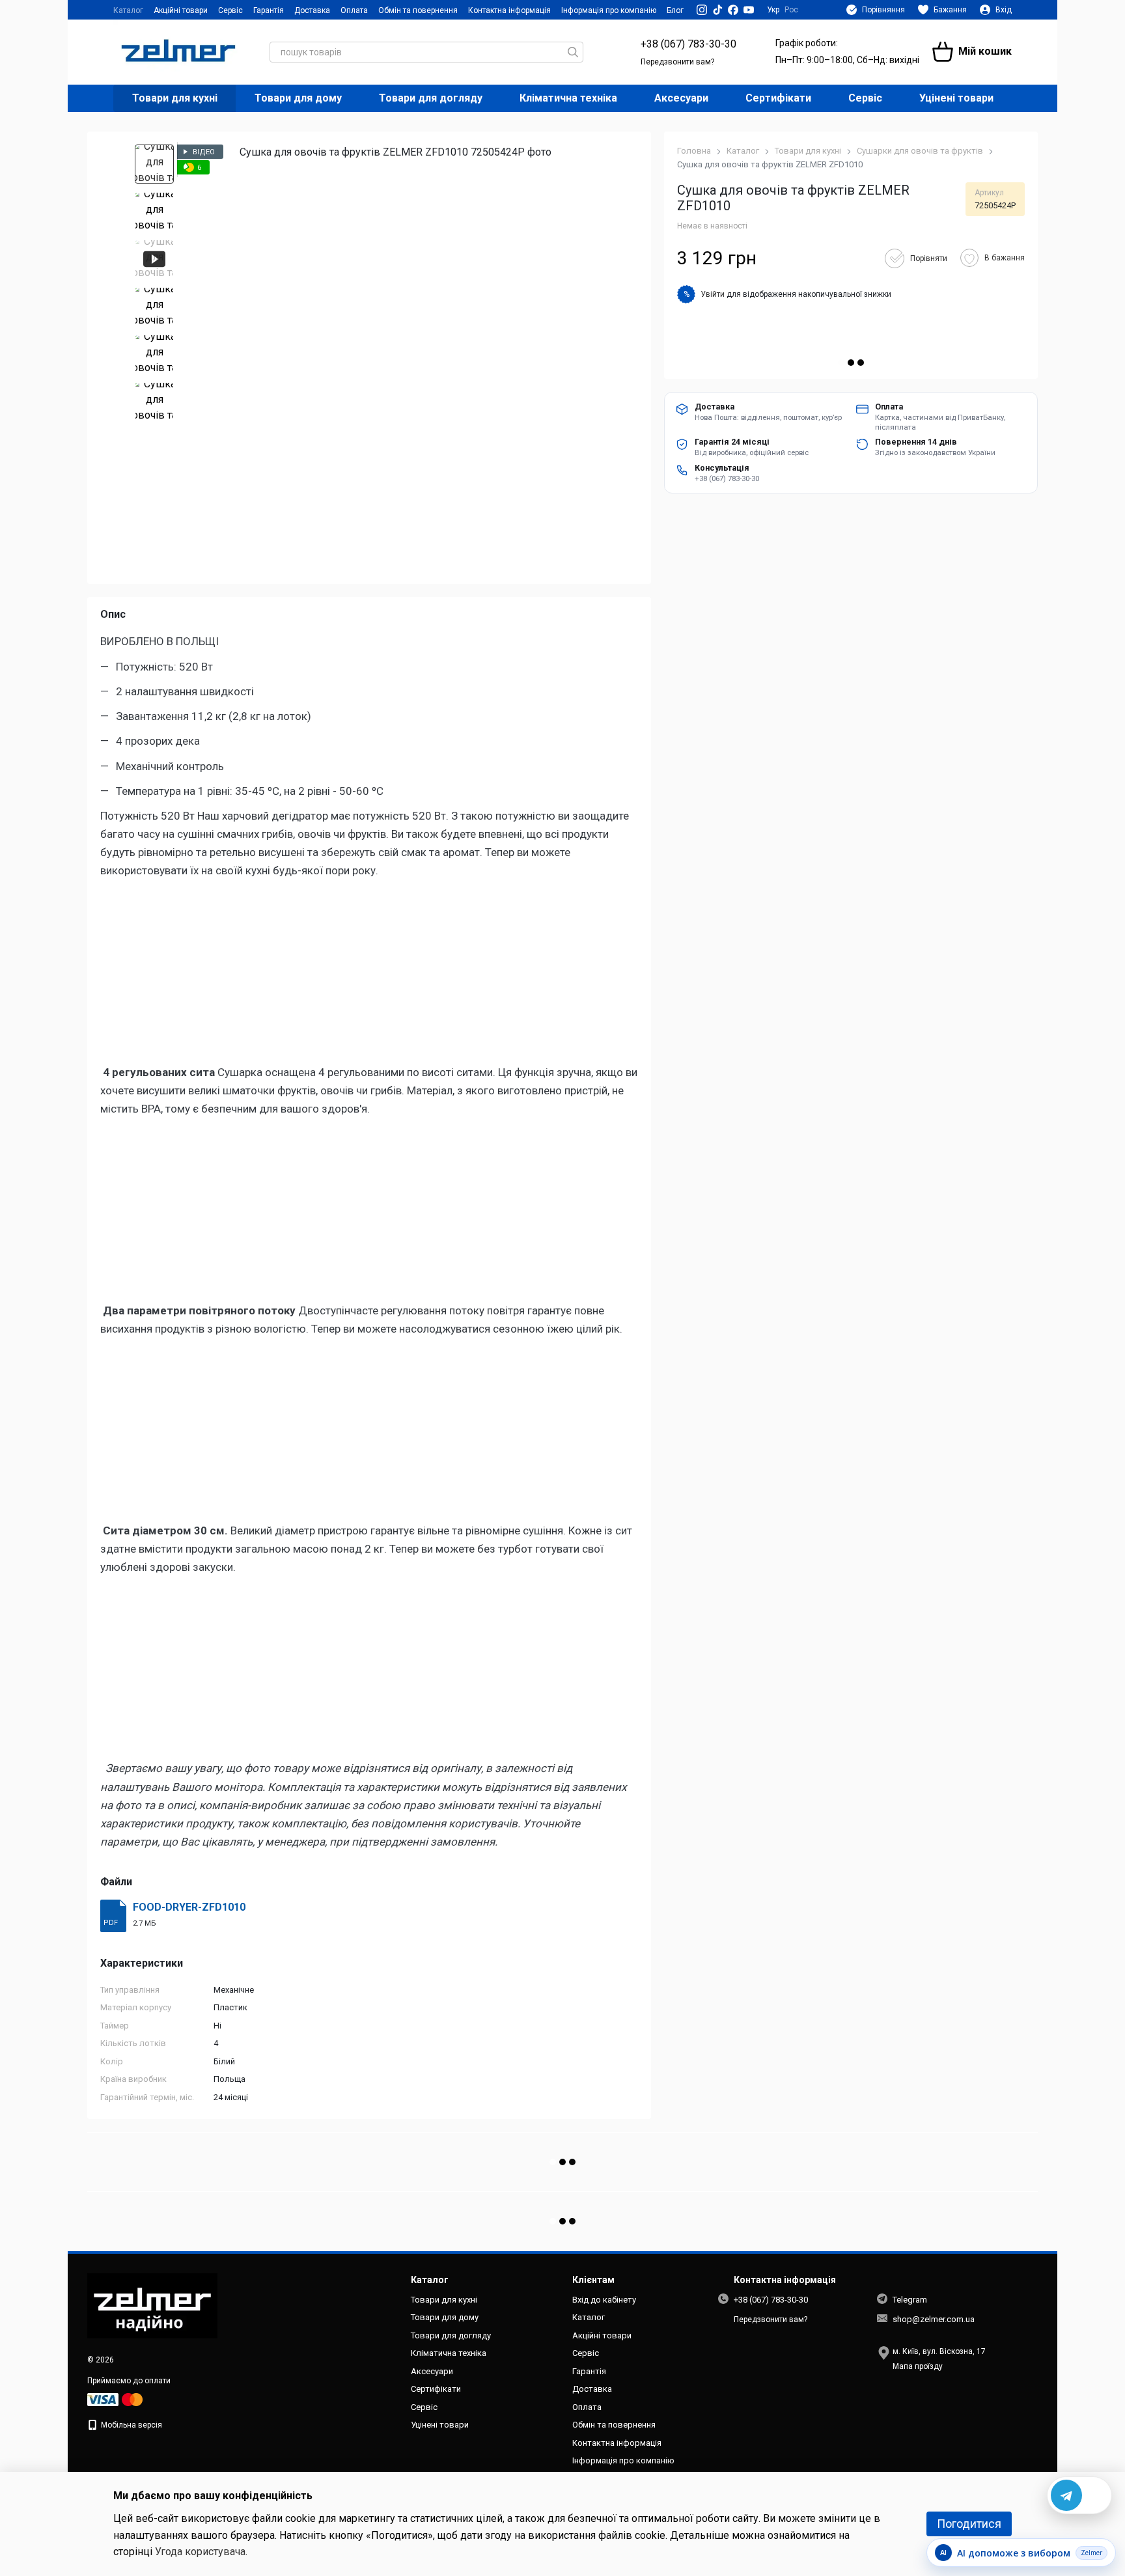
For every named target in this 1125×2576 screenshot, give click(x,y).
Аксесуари (681, 98)
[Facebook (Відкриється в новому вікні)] (733, 10)
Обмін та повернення (418, 10)
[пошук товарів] (573, 52)
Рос (791, 10)
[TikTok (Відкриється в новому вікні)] (717, 10)
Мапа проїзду (918, 2366)
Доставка (312, 10)
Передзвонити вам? (677, 62)
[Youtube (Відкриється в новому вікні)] (749, 10)
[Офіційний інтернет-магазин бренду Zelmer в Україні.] (152, 2305)
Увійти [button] (713, 294)
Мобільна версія (131, 2425)
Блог (675, 10)
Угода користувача (200, 2552)
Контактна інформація (509, 10)
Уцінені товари (956, 98)
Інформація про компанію (609, 10)
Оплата (354, 10)
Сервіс (230, 10)
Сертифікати (778, 98)
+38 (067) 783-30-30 (688, 44)
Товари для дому (298, 98)
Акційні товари (181, 10)
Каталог (128, 10)
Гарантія (269, 10)
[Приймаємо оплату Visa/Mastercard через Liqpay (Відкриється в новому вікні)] (116, 2399)
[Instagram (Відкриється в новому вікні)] (702, 10)
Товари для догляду (431, 98)
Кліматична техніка (568, 98)
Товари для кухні (175, 98)
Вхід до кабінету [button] (604, 2300)
